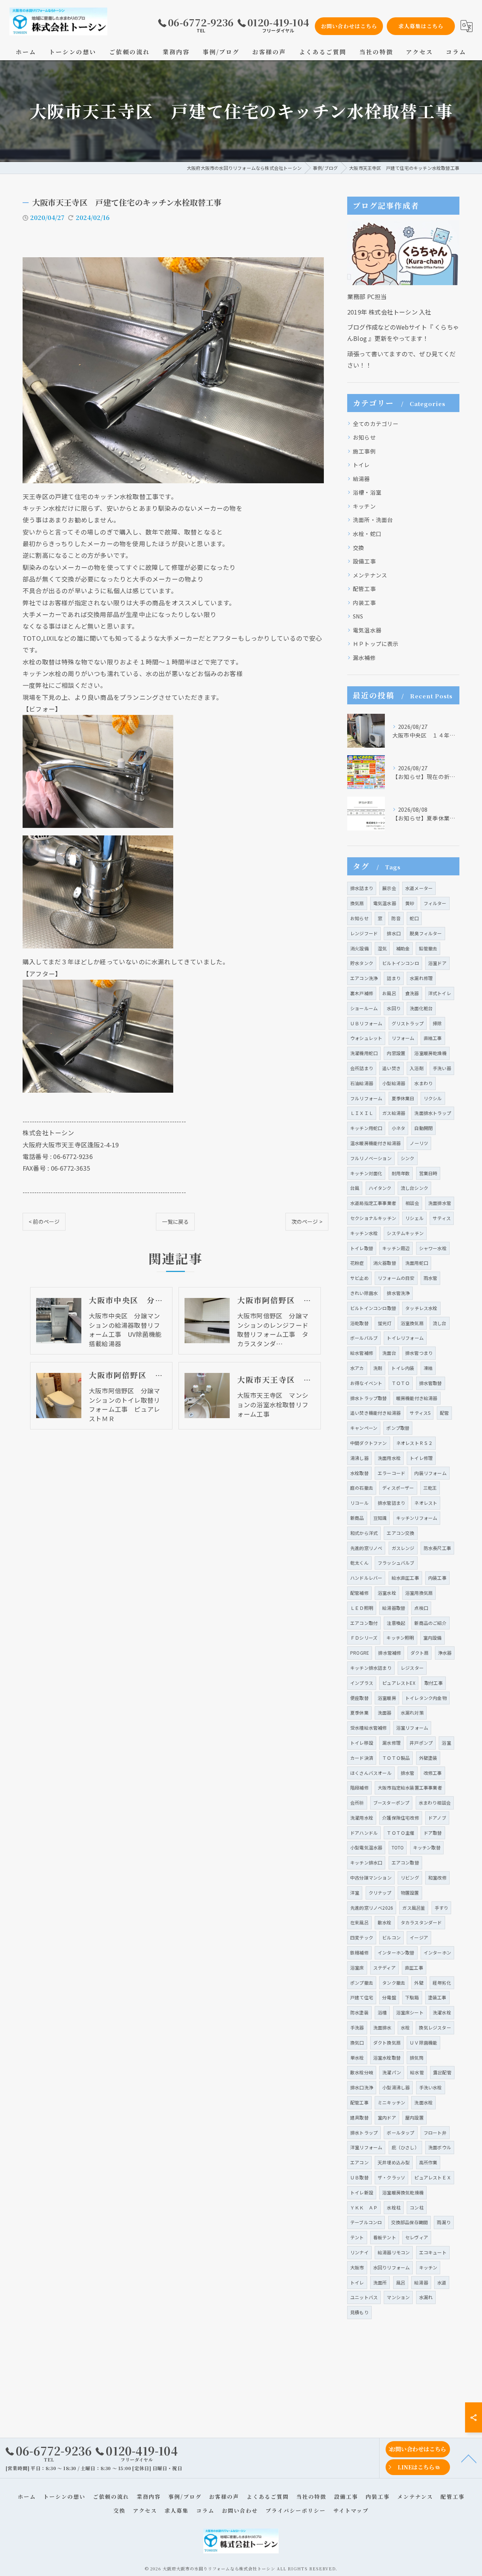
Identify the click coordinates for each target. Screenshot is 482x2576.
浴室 (446, 1743)
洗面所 (380, 2282)
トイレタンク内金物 (426, 1698)
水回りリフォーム (392, 2267)
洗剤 (378, 1368)
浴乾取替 (359, 1323)
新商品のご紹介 (430, 1623)
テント (357, 2237)
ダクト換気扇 (387, 2042)
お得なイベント (366, 1383)
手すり (442, 1908)
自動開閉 (423, 1128)
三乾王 (430, 1488)
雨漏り (444, 2222)
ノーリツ (419, 1143)
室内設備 (432, 1638)
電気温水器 (367, 630)
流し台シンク (414, 1188)
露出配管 (442, 2072)
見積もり (359, 2312)
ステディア (384, 1968)
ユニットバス (364, 2297)
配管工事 (364, 589)
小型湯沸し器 (396, 2087)
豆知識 (380, 1518)
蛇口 (414, 918)
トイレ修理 (421, 1458)
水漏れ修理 (421, 978)
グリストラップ (408, 1023)
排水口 (394, 933)
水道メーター (419, 888)
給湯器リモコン (394, 2252)
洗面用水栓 (389, 1458)
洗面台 (389, 1353)
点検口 (421, 1608)
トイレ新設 (362, 2192)
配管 (444, 1413)
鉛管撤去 (428, 948)
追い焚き (391, 1068)
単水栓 (357, 2058)
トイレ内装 (403, 1368)
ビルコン (391, 1937)
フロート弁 (435, 2132)
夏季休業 (359, 1712)
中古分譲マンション (371, 1877)
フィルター (435, 903)
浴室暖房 (387, 1698)
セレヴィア (417, 2237)
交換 (358, 547)
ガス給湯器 (394, 1113)
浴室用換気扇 (419, 1593)
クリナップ (380, 1893)
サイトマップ (351, 2510)
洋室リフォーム (366, 2147)
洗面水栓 (423, 2102)
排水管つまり (419, 1353)
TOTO (398, 1847)
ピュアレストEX (399, 1683)
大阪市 (357, 2267)
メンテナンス (370, 575)
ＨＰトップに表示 (376, 644)
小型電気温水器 (366, 1847)
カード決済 (362, 1758)
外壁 (419, 1983)
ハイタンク (380, 1188)
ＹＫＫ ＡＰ (364, 2207)
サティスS (420, 1413)
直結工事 (433, 1038)
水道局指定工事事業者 (373, 1203)
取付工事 (434, 1683)
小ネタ (399, 1128)
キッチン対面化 (366, 1173)
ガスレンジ (403, 1548)
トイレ (361, 465)
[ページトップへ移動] (469, 2458)
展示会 (389, 888)
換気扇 (357, 903)
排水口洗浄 (362, 2087)
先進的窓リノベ (366, 1548)
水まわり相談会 (435, 1803)
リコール (359, 1503)
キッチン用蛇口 (366, 1128)
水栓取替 (359, 1473)
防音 (396, 918)
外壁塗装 (428, 1758)
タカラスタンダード (421, 1922)
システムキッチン (405, 1233)
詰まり (394, 978)
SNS (358, 616)
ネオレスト (426, 1503)
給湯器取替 (394, 1608)
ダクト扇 (420, 1653)
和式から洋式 (364, 1533)
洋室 (355, 1893)
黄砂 (410, 903)
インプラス (362, 1683)
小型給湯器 (394, 1083)
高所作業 (428, 2162)
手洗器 (357, 2027)
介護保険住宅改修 (401, 1818)
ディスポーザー (398, 1488)
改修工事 (433, 1773)
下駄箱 (412, 1997)
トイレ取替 (362, 1248)
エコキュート (433, 2252)
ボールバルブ (364, 1338)
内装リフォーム (430, 1473)
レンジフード (364, 933)
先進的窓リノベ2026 (372, 1908)
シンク (408, 1158)
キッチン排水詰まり (371, 1668)
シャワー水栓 (433, 1248)
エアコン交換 (400, 1533)
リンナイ (359, 2252)
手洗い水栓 (431, 2087)
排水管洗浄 (398, 1293)
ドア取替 (433, 1833)
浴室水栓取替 (387, 2058)
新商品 (357, 1518)
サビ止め (359, 1278)
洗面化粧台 (421, 1008)
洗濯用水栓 (362, 1818)
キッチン (364, 506)
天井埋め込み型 (394, 2162)
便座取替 (359, 1698)
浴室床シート (410, 2012)
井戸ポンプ (421, 1743)
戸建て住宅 (362, 1997)
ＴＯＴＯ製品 (396, 1758)
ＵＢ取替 (359, 2177)
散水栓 (385, 1922)
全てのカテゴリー (376, 424)
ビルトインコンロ (401, 963)
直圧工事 (414, 1968)
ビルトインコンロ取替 (373, 1308)
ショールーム (364, 1008)
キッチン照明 (400, 1638)
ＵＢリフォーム (366, 1023)
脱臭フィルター (426, 933)
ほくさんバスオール (371, 1773)
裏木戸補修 (362, 993)
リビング (410, 1877)
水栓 (405, 2027)
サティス (442, 1218)
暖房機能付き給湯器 (417, 1398)
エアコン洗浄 (364, 978)
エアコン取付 (364, 1623)
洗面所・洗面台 (373, 520)
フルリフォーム (366, 1098)
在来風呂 (359, 1922)
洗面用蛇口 (417, 1263)
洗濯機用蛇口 (364, 1053)
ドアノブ (437, 1818)
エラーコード (391, 1473)
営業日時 (428, 1173)
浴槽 (382, 2012)
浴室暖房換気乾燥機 (403, 2192)
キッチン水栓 (364, 1233)
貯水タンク (362, 963)
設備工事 (364, 561)
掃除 (437, 1023)
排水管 (408, 1773)
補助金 (403, 948)
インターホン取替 (396, 1952)
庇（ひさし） (405, 2147)
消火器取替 (385, 1263)
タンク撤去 (394, 1983)
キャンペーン (364, 1428)
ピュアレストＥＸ (433, 2177)
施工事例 (364, 451)
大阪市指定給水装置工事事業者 (410, 1787)
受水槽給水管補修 (369, 1728)
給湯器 (361, 479)
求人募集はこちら (421, 26)
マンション (398, 2297)
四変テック (362, 1937)
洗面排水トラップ (433, 1113)
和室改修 (437, 1877)
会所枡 (357, 1803)
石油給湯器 (362, 1083)
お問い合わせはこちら (349, 26)
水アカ (357, 1368)
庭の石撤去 (362, 1488)
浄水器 (445, 1653)
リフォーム (403, 1038)
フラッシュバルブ (396, 1563)
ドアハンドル (364, 1833)
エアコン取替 (405, 1862)
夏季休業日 (403, 1098)
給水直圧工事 (405, 1578)
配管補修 (359, 1593)
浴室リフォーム (412, 1728)
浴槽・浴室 (367, 492)
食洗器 (412, 993)
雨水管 (431, 1278)
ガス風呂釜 (414, 1908)
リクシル (433, 1098)
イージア (419, 1937)
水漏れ (426, 2297)
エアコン (359, 2162)
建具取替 (359, 2117)
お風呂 (389, 993)
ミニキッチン (391, 2102)
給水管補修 (362, 1353)
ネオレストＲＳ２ (415, 1443)
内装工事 (364, 602)
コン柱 (417, 2207)
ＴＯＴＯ (401, 1383)
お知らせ (364, 437)
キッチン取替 (427, 1847)
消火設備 (359, 948)
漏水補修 (364, 657)
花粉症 (357, 1263)
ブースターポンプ (391, 1803)
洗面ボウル (440, 2147)
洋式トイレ (440, 993)
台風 (355, 1188)
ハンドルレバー (366, 1578)
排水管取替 (431, 1383)
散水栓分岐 (362, 2072)
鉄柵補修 (359, 1952)
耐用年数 (401, 1173)
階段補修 (359, 1787)
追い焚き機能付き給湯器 (375, 1413)
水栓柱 (394, 2207)
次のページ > (307, 1222)
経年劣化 (442, 1983)
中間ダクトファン (369, 1443)
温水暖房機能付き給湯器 (375, 1143)
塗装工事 (437, 1997)
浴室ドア (437, 963)
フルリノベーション (371, 1158)
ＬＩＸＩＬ (362, 1113)
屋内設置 (414, 2117)
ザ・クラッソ (391, 2177)
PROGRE (360, 1653)
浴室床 (357, 1968)
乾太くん (359, 1563)
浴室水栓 (387, 1593)
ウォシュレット (366, 1038)
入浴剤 (417, 1068)
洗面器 (385, 1712)
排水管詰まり (391, 1503)
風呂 (401, 2282)
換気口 (357, 2042)
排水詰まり (362, 888)
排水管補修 (390, 1653)
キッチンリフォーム (417, 1518)
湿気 (382, 948)
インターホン (437, 1952)
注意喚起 (396, 1623)
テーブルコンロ (366, 2222)
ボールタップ (400, 2132)
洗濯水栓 (442, 2012)
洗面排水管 (440, 1203)
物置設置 (410, 1893)
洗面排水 (382, 2027)
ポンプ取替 (398, 1428)
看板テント (385, 2237)
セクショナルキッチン (373, 1218)
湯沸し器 (359, 1458)
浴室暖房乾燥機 (430, 1053)
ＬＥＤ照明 (362, 1608)
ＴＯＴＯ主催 (400, 1833)
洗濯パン (392, 2072)
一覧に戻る (175, 1222)
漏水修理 (391, 1743)
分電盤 (389, 1997)
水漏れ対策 (412, 1712)
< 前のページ (44, 1222)
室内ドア (387, 2117)
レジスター (412, 1668)
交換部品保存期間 (410, 2222)
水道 (442, 2282)
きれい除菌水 (364, 1293)
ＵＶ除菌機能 (423, 2042)
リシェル (414, 1218)
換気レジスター (435, 2027)
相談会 (412, 1203)
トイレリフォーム (405, 1338)
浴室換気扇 (412, 1323)
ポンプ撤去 (362, 1983)
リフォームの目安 (396, 1278)
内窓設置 (396, 1053)
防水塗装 (359, 2012)
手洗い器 (442, 1068)
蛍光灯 (385, 1323)
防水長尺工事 (437, 1548)
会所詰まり (362, 1068)
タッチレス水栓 (421, 1308)
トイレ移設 (362, 1743)
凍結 (428, 1368)
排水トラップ (364, 2132)
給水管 (417, 2072)
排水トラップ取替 (369, 1398)
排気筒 (417, 2058)
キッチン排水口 (366, 1862)
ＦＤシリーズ (364, 1638)
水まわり (423, 1083)
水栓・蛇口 (367, 534)
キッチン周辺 (396, 1248)
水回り (394, 1008)
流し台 (440, 1323)
